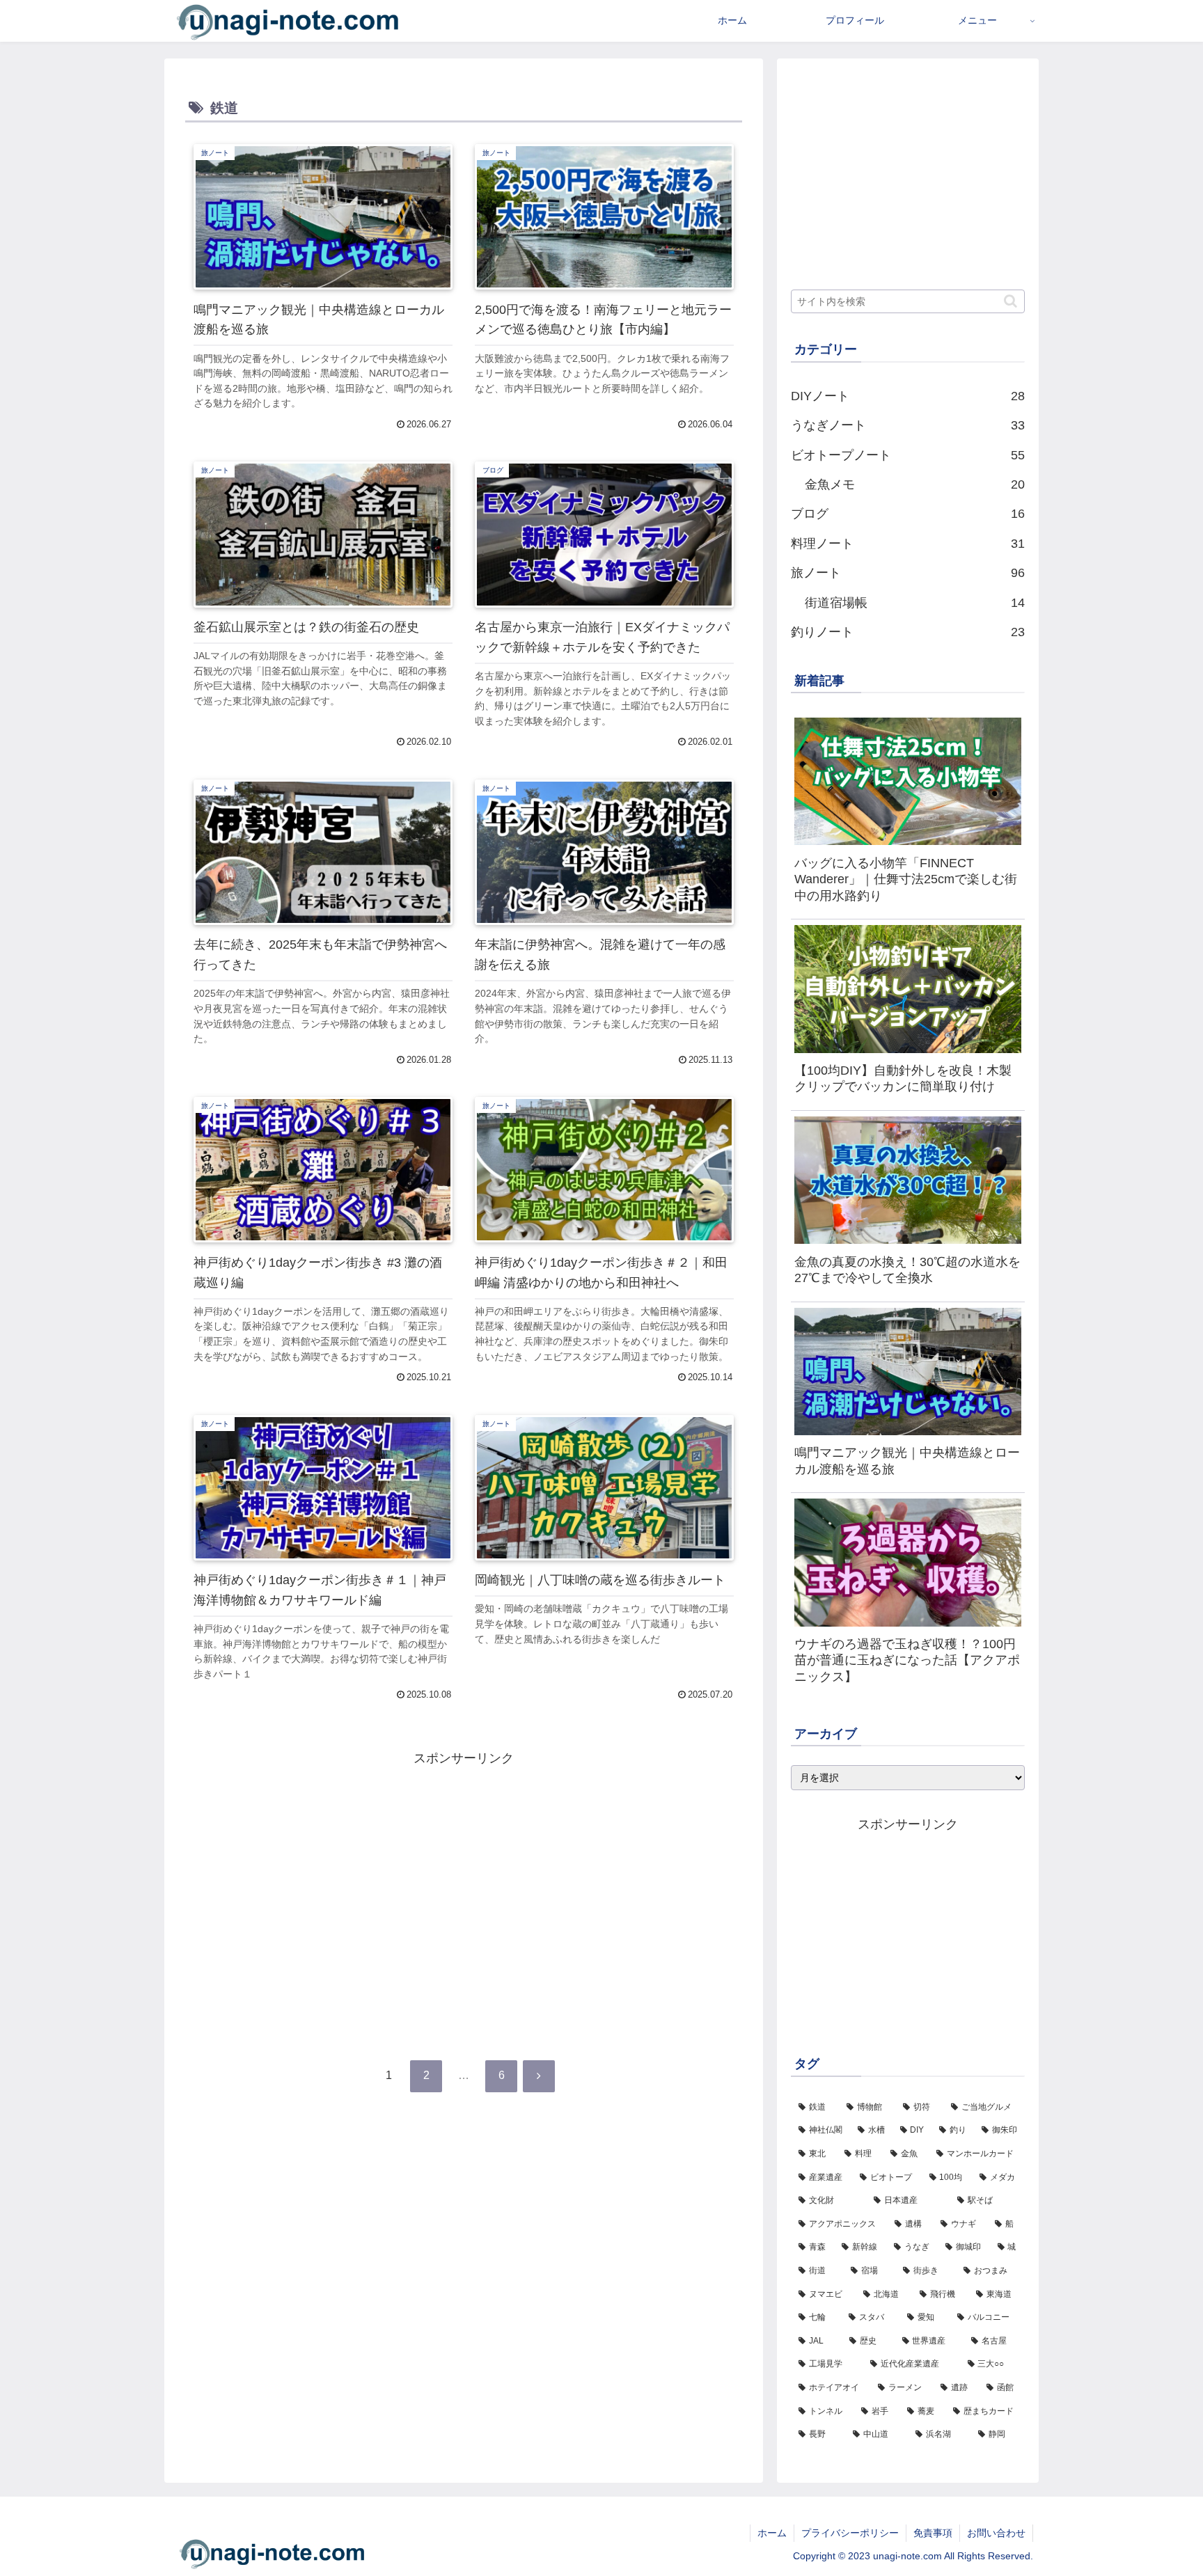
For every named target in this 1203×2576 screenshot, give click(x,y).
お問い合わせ (996, 2533)
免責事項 (933, 2533)
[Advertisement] (464, 1867)
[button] (1011, 301)
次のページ (464, 2027)
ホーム (772, 2533)
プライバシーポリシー (850, 2533)
